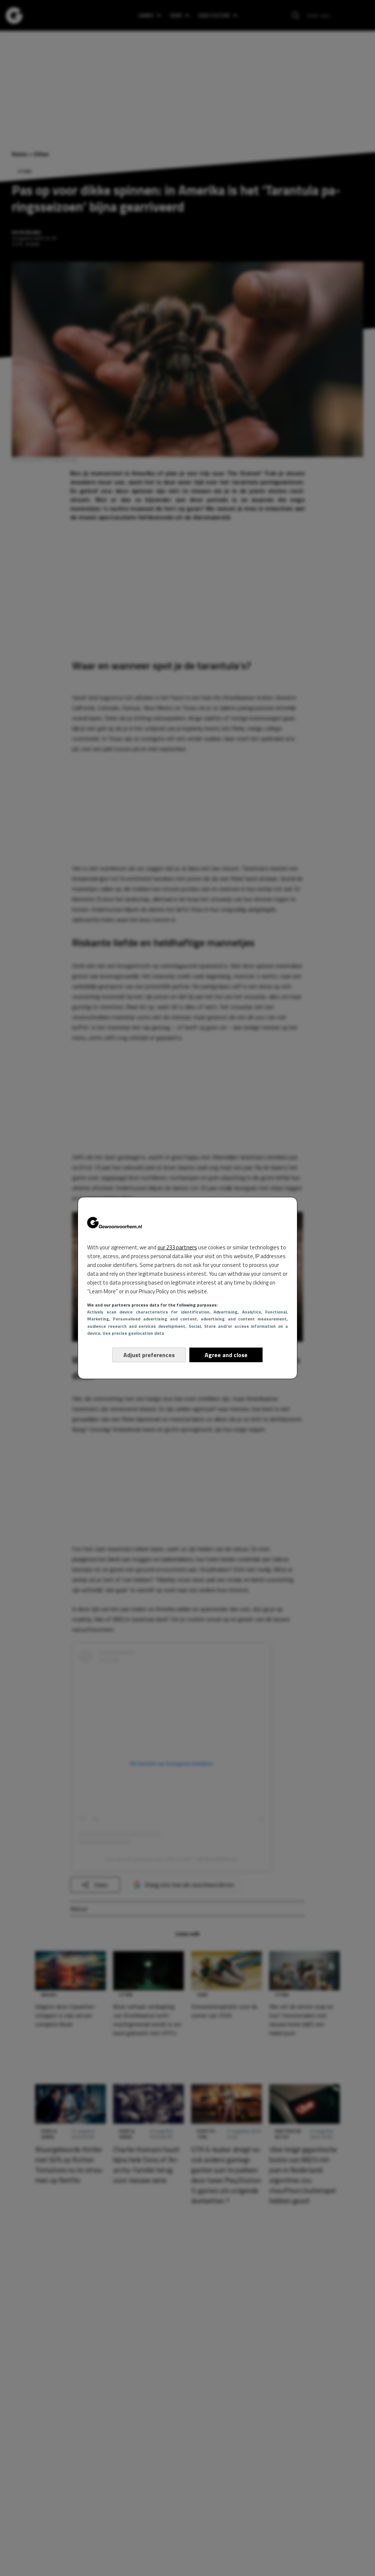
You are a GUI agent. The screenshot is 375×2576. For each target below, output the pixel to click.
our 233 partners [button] (177, 1247)
